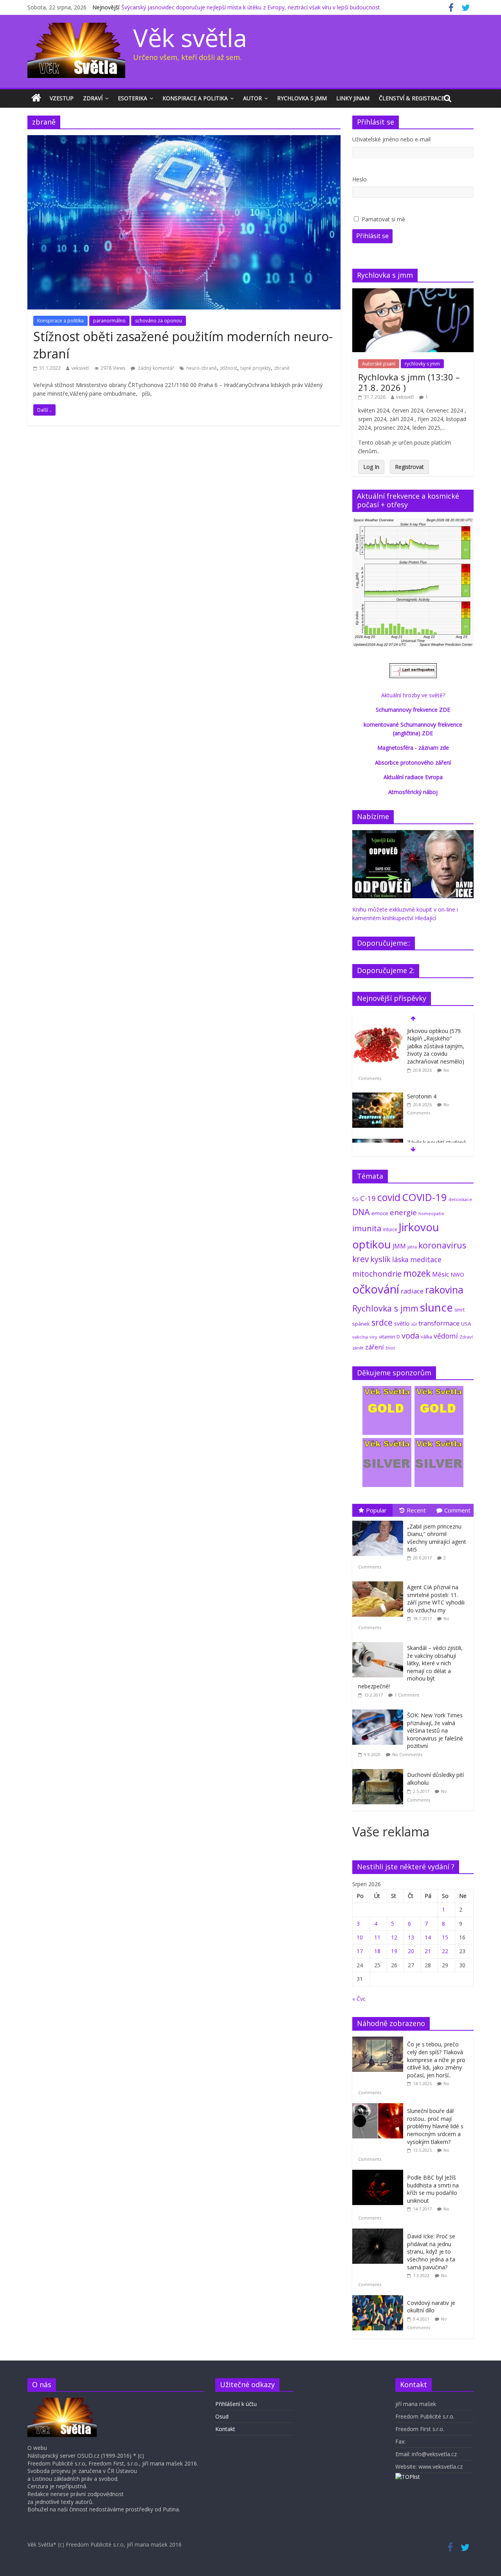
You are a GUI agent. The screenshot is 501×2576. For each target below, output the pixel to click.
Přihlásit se (372, 236)
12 (394, 1937)
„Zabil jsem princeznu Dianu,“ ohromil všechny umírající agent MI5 (437, 1538)
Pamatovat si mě (383, 219)
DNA (361, 1212)
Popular (376, 1510)
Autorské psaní (379, 364)
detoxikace (460, 1199)
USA (466, 1324)
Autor (252, 98)
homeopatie (431, 1213)
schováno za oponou (159, 321)
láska (400, 1259)
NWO (457, 1274)
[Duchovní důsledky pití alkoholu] (380, 1769)
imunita (367, 1228)
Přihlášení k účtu (236, 2404)
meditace (426, 1259)
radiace (412, 1291)
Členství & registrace (412, 98)
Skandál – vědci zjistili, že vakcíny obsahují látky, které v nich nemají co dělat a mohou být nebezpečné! (410, 1667)
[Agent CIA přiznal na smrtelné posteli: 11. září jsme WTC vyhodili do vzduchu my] (380, 1582)
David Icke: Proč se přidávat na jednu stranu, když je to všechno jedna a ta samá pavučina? (431, 2251)
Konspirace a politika (195, 98)
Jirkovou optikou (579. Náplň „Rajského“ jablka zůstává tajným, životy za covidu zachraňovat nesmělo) (436, 1046)
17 (360, 1951)
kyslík (380, 1259)
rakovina (444, 1290)
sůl (414, 1324)
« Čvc (359, 1999)
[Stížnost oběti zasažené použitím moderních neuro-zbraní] (184, 140)
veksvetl (80, 368)
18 (377, 1951)
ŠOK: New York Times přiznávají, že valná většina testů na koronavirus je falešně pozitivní (435, 1730)
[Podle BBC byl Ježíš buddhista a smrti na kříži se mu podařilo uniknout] (380, 2174)
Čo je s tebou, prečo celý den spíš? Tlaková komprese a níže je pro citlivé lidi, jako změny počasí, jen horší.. (436, 2060)
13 (411, 1937)
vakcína (360, 1337)
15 (445, 1937)
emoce (380, 1213)
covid (389, 1197)
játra (412, 1247)
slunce (436, 1307)
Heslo (360, 179)
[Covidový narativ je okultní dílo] (380, 2299)
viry (373, 1337)
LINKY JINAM (353, 98)
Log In (371, 467)
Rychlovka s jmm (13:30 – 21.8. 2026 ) (409, 382)
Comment (457, 1510)
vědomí (446, 1336)
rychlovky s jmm (422, 364)
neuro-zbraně (202, 368)
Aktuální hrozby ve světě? (413, 695)
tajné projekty (256, 368)
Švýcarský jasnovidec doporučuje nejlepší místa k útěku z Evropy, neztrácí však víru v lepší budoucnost (251, 7)
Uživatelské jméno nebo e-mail (391, 139)
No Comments (407, 1754)
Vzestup (62, 98)
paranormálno (109, 321)
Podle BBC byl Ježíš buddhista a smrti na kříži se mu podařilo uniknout (433, 2189)
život (390, 1348)
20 (411, 1951)
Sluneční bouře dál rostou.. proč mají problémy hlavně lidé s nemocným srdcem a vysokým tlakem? (435, 2126)
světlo (402, 1323)
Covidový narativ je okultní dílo (431, 2307)
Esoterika (132, 98)
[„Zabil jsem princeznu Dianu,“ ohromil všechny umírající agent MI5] (380, 1521)
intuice (390, 1229)
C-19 (368, 1198)
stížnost (229, 368)
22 (445, 1951)
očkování (376, 1289)
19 (394, 1951)
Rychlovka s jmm (302, 98)
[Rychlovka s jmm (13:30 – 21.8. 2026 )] (413, 292)
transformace (439, 1323)
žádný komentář (156, 368)
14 (428, 1937)
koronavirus (442, 1245)
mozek (417, 1273)
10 (360, 1937)
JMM (399, 1246)
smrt (460, 1310)
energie (403, 1212)
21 (428, 1951)
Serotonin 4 (422, 1096)
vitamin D (389, 1337)
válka (426, 1337)
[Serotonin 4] (378, 1097)
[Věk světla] (36, 98)
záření (375, 1347)
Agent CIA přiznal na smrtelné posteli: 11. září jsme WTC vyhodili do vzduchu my (436, 1599)
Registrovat (409, 467)
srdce (382, 1322)
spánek (361, 1324)
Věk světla (190, 37)
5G (355, 1199)
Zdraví (93, 98)
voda (410, 1335)
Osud (222, 2416)
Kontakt (225, 2429)
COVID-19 (424, 1197)
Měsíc (441, 1274)
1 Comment (407, 1695)
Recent (416, 1510)
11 (377, 1937)
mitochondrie (377, 1274)
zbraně (282, 368)
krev (360, 1259)
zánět (358, 1348)
